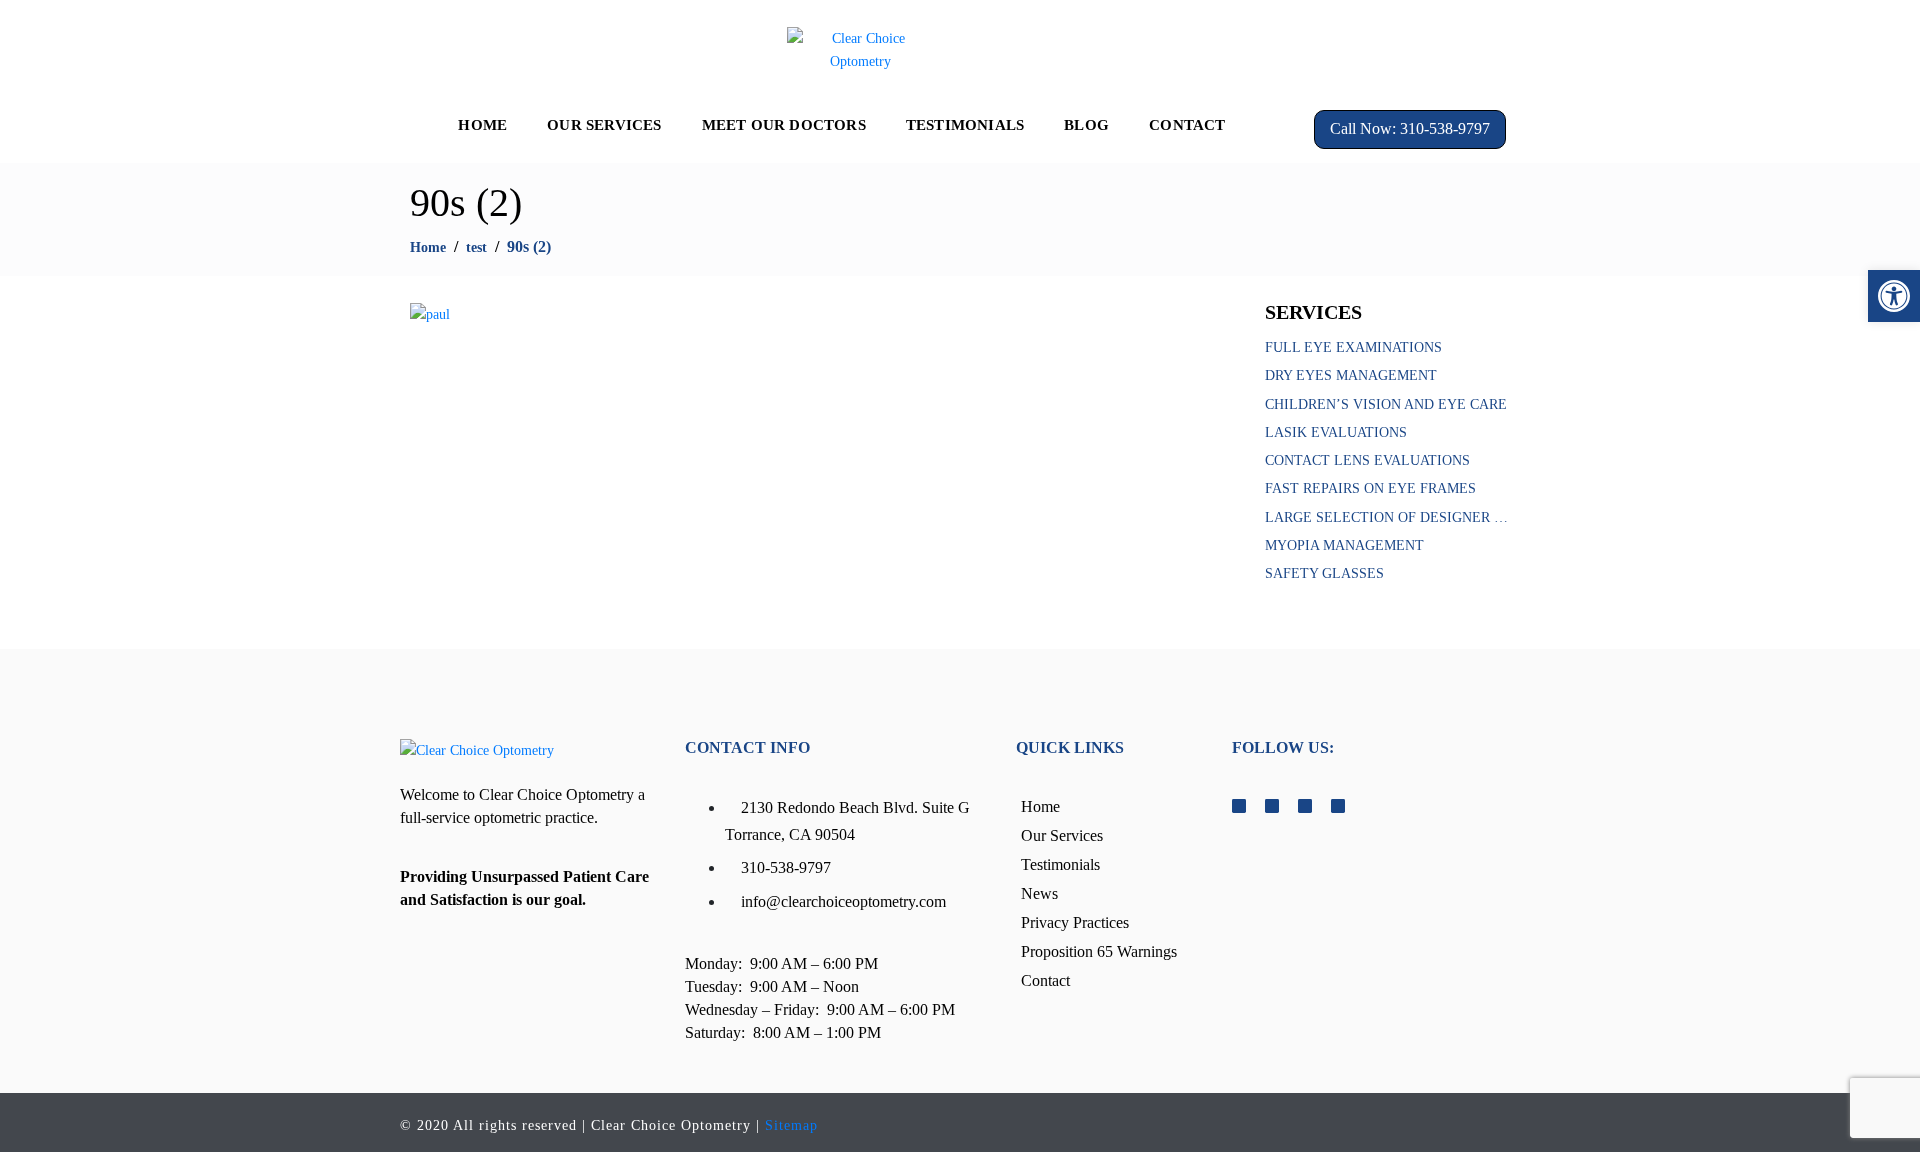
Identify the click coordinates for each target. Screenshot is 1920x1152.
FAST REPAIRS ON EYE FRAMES (1370, 488)
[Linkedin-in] (1802, 48)
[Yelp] (1820, 48)
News (1039, 893)
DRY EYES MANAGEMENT (1351, 375)
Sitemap (791, 1125)
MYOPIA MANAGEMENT (1344, 545)
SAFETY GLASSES (1324, 573)
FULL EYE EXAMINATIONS (1353, 347)
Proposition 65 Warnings (1099, 951)
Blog (1086, 125)
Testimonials (965, 125)
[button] (1894, 296)
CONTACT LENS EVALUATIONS (1367, 460)
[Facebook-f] (1766, 48)
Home (482, 125)
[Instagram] (1784, 48)
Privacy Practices (1075, 922)
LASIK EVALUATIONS (1336, 432)
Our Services (604, 125)
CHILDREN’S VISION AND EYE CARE (1386, 404)
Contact (1187, 125)
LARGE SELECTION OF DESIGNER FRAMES (1387, 517)
